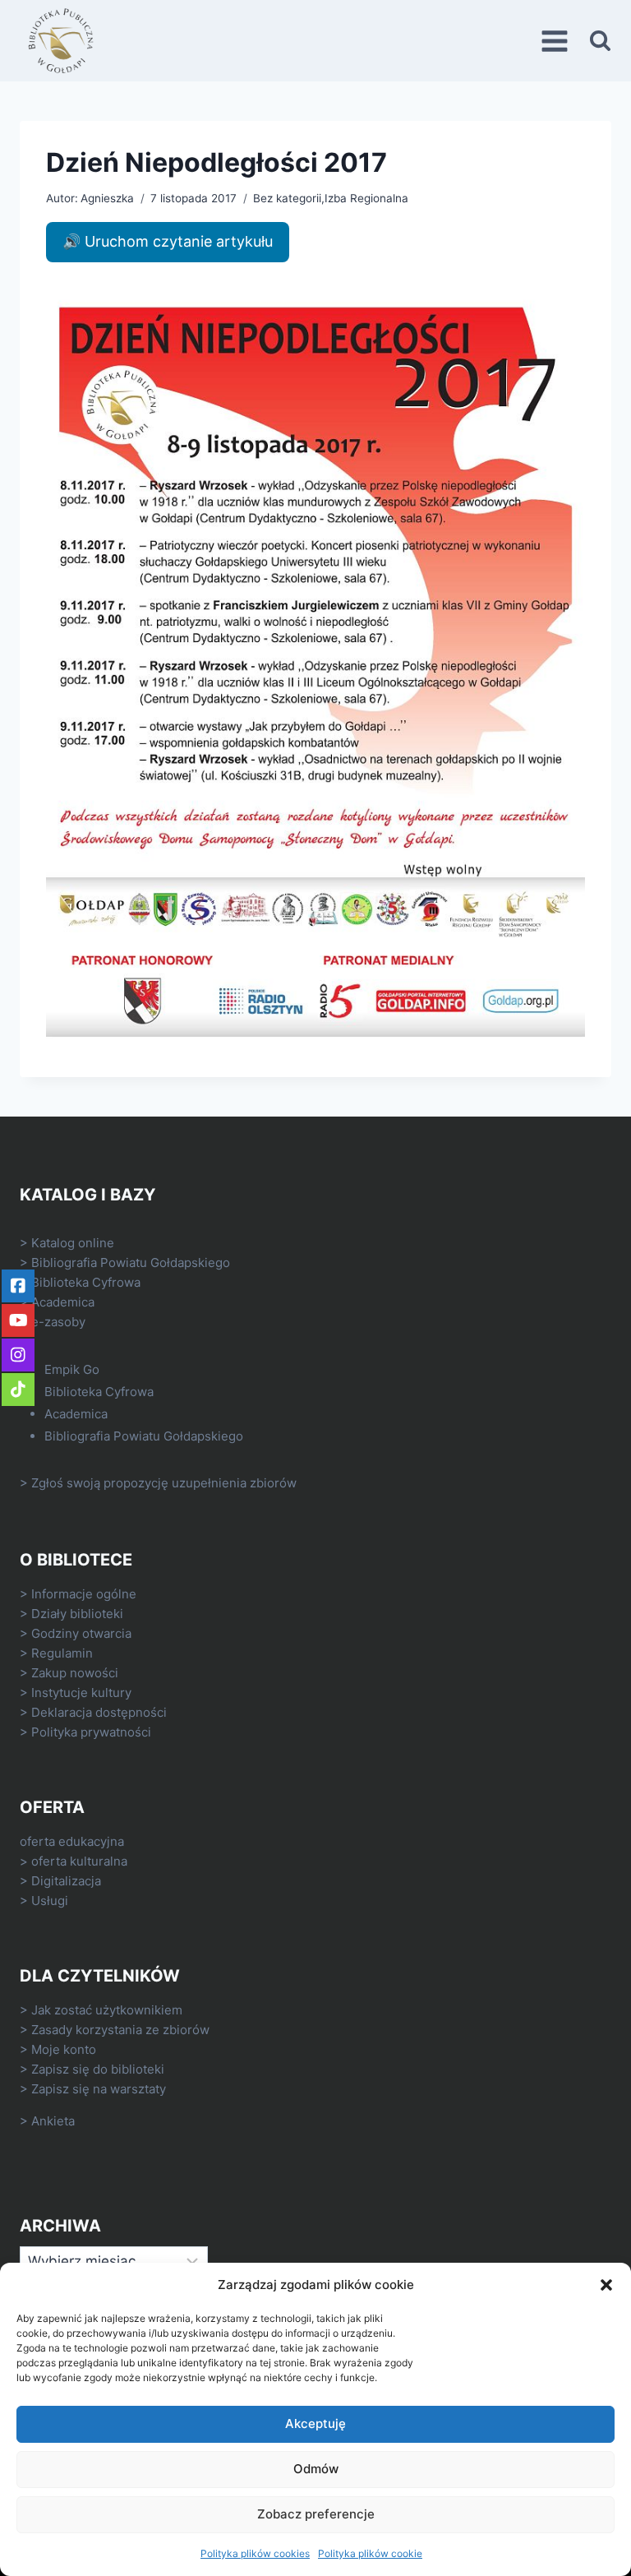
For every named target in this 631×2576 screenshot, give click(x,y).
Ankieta (53, 2121)
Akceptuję (315, 2423)
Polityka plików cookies (255, 2553)
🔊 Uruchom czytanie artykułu (168, 241)
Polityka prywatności (91, 1732)
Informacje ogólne (84, 1594)
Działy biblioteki (77, 1614)
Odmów (316, 2469)
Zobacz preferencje (316, 2514)
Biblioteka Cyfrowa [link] (86, 1282)
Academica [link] (63, 1302)
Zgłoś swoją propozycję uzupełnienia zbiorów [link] (164, 1483)
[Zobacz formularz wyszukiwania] (600, 41)
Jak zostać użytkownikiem (107, 2010)
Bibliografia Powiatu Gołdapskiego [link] (131, 1263)
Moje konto (64, 2049)
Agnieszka (107, 198)
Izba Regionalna (366, 198)
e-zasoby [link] (58, 1322)
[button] (606, 2285)
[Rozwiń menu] (557, 41)
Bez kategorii (287, 198)
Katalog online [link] (73, 1243)
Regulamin (62, 1653)
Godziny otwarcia (81, 1633)
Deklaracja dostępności (99, 1712)
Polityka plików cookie (370, 2553)
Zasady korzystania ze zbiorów (120, 2030)
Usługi (50, 1901)
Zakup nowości (75, 1673)
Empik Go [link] (72, 1369)
